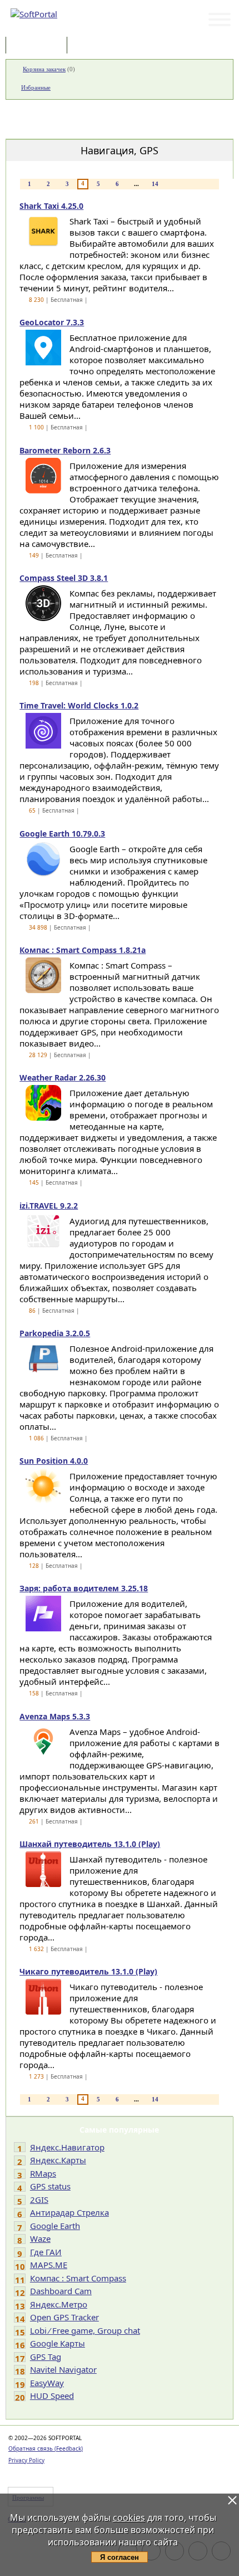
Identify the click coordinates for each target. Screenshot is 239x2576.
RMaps (43, 2173)
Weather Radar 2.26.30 (63, 1077)
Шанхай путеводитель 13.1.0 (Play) (90, 1844)
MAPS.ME (49, 2265)
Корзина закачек (44, 69)
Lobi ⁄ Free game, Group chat (85, 2330)
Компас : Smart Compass (78, 2278)
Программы (39, 46)
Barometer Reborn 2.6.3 (65, 450)
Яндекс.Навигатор (67, 2147)
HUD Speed (52, 2396)
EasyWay (47, 2383)
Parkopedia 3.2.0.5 (55, 1333)
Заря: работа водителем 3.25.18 (84, 1588)
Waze (40, 2238)
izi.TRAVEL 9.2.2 (49, 1206)
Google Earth (55, 2226)
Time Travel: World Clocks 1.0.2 (79, 705)
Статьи (94, 46)
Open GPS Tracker (64, 2317)
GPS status (50, 2186)
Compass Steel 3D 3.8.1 (64, 578)
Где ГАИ (46, 2252)
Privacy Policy (26, 2460)
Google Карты (58, 2343)
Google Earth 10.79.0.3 (62, 834)
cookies (129, 2518)
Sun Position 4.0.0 (54, 1461)
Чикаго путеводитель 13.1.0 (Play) (88, 1971)
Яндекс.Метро (59, 2304)
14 (155, 184)
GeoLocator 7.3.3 (52, 322)
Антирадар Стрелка (69, 2212)
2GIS (39, 2199)
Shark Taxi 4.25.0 (51, 206)
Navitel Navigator (63, 2369)
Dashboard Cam (61, 2291)
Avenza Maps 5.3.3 (55, 1716)
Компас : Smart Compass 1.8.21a (83, 950)
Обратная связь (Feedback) (46, 2448)
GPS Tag (46, 2357)
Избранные (36, 87)
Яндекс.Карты (58, 2160)
